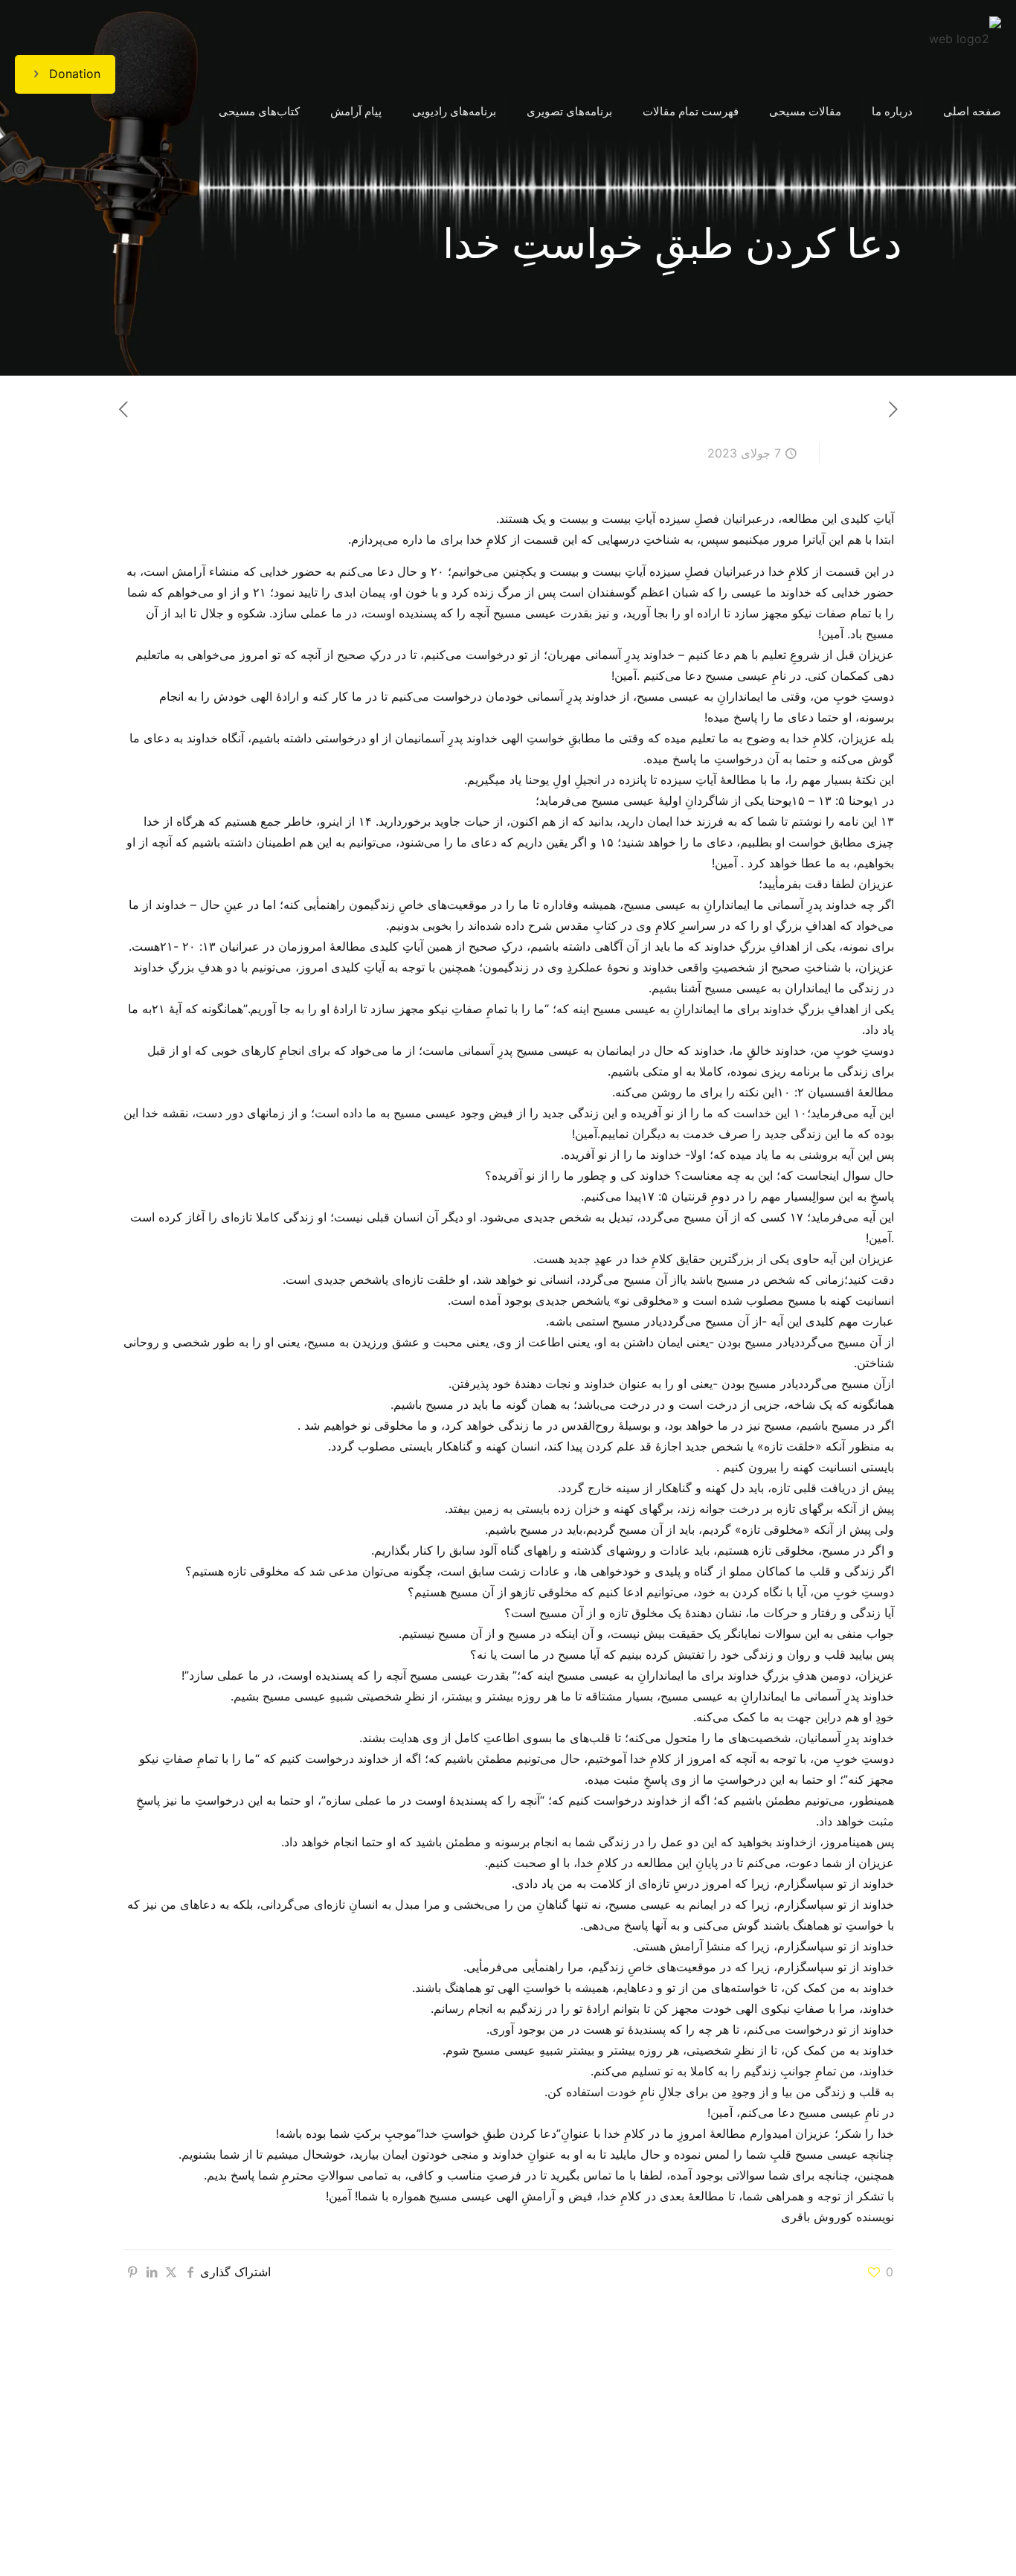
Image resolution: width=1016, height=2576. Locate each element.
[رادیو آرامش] (965, 37)
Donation (75, 74)
